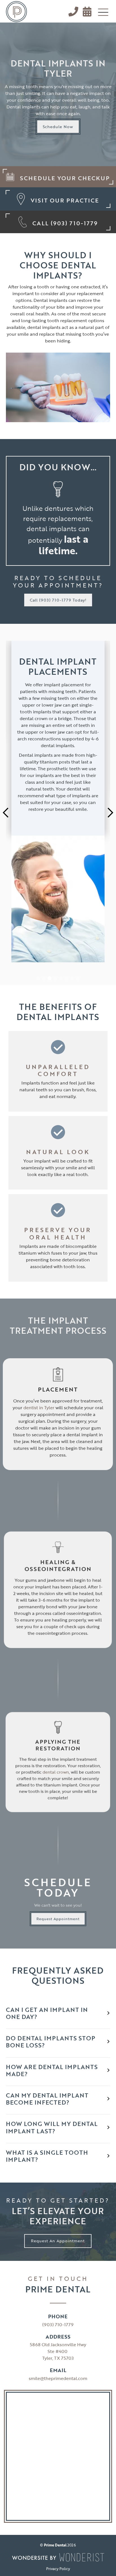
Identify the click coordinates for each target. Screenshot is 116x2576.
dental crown (56, 1772)
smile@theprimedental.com (58, 2378)
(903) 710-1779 (58, 2325)
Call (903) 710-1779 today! (58, 600)
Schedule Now (58, 127)
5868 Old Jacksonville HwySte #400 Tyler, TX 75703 (58, 2351)
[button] (103, 13)
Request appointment (58, 1919)
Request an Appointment (58, 2241)
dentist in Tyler (39, 1408)
